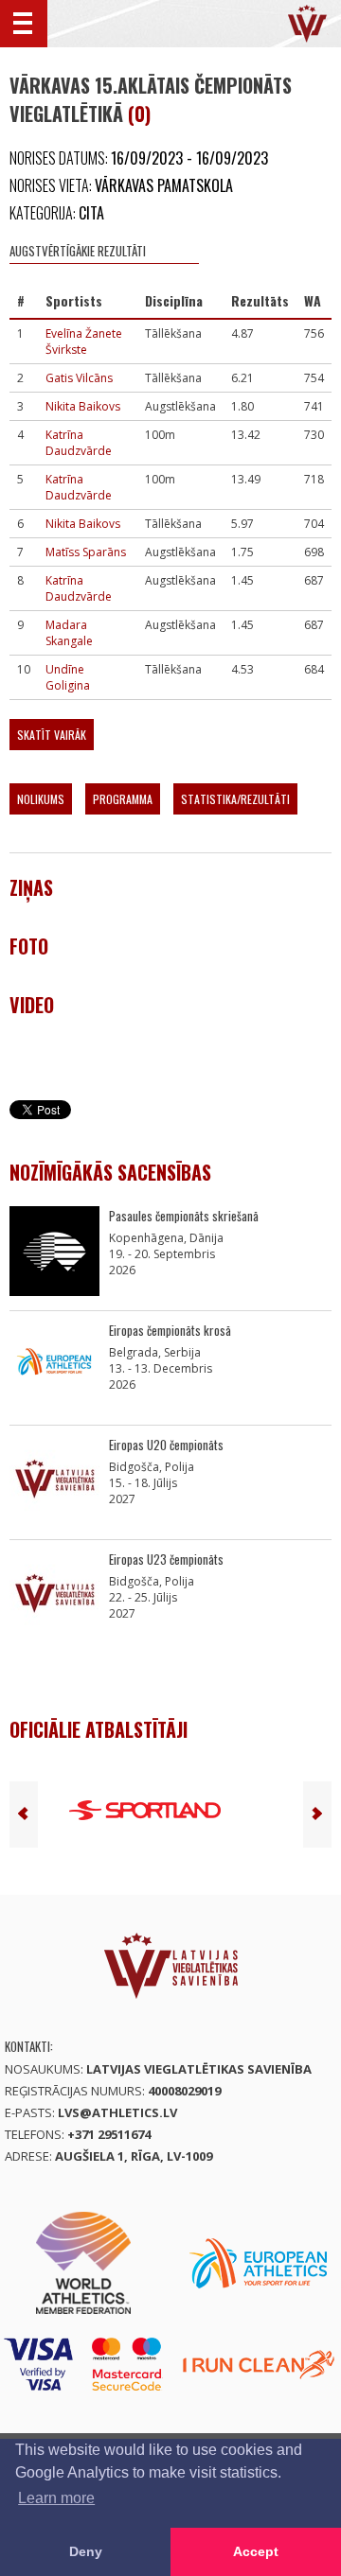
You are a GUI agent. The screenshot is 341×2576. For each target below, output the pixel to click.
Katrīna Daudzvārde (79, 443)
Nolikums (41, 799)
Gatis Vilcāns (79, 378)
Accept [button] (256, 2551)
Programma (123, 799)
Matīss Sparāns (86, 552)
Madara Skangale (69, 633)
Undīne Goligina (68, 677)
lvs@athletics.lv (117, 2112)
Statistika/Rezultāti (235, 799)
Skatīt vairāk (52, 735)
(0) (139, 114)
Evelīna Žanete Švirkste (84, 342)
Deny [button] (86, 2551)
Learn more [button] (56, 2498)
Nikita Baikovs (83, 406)
